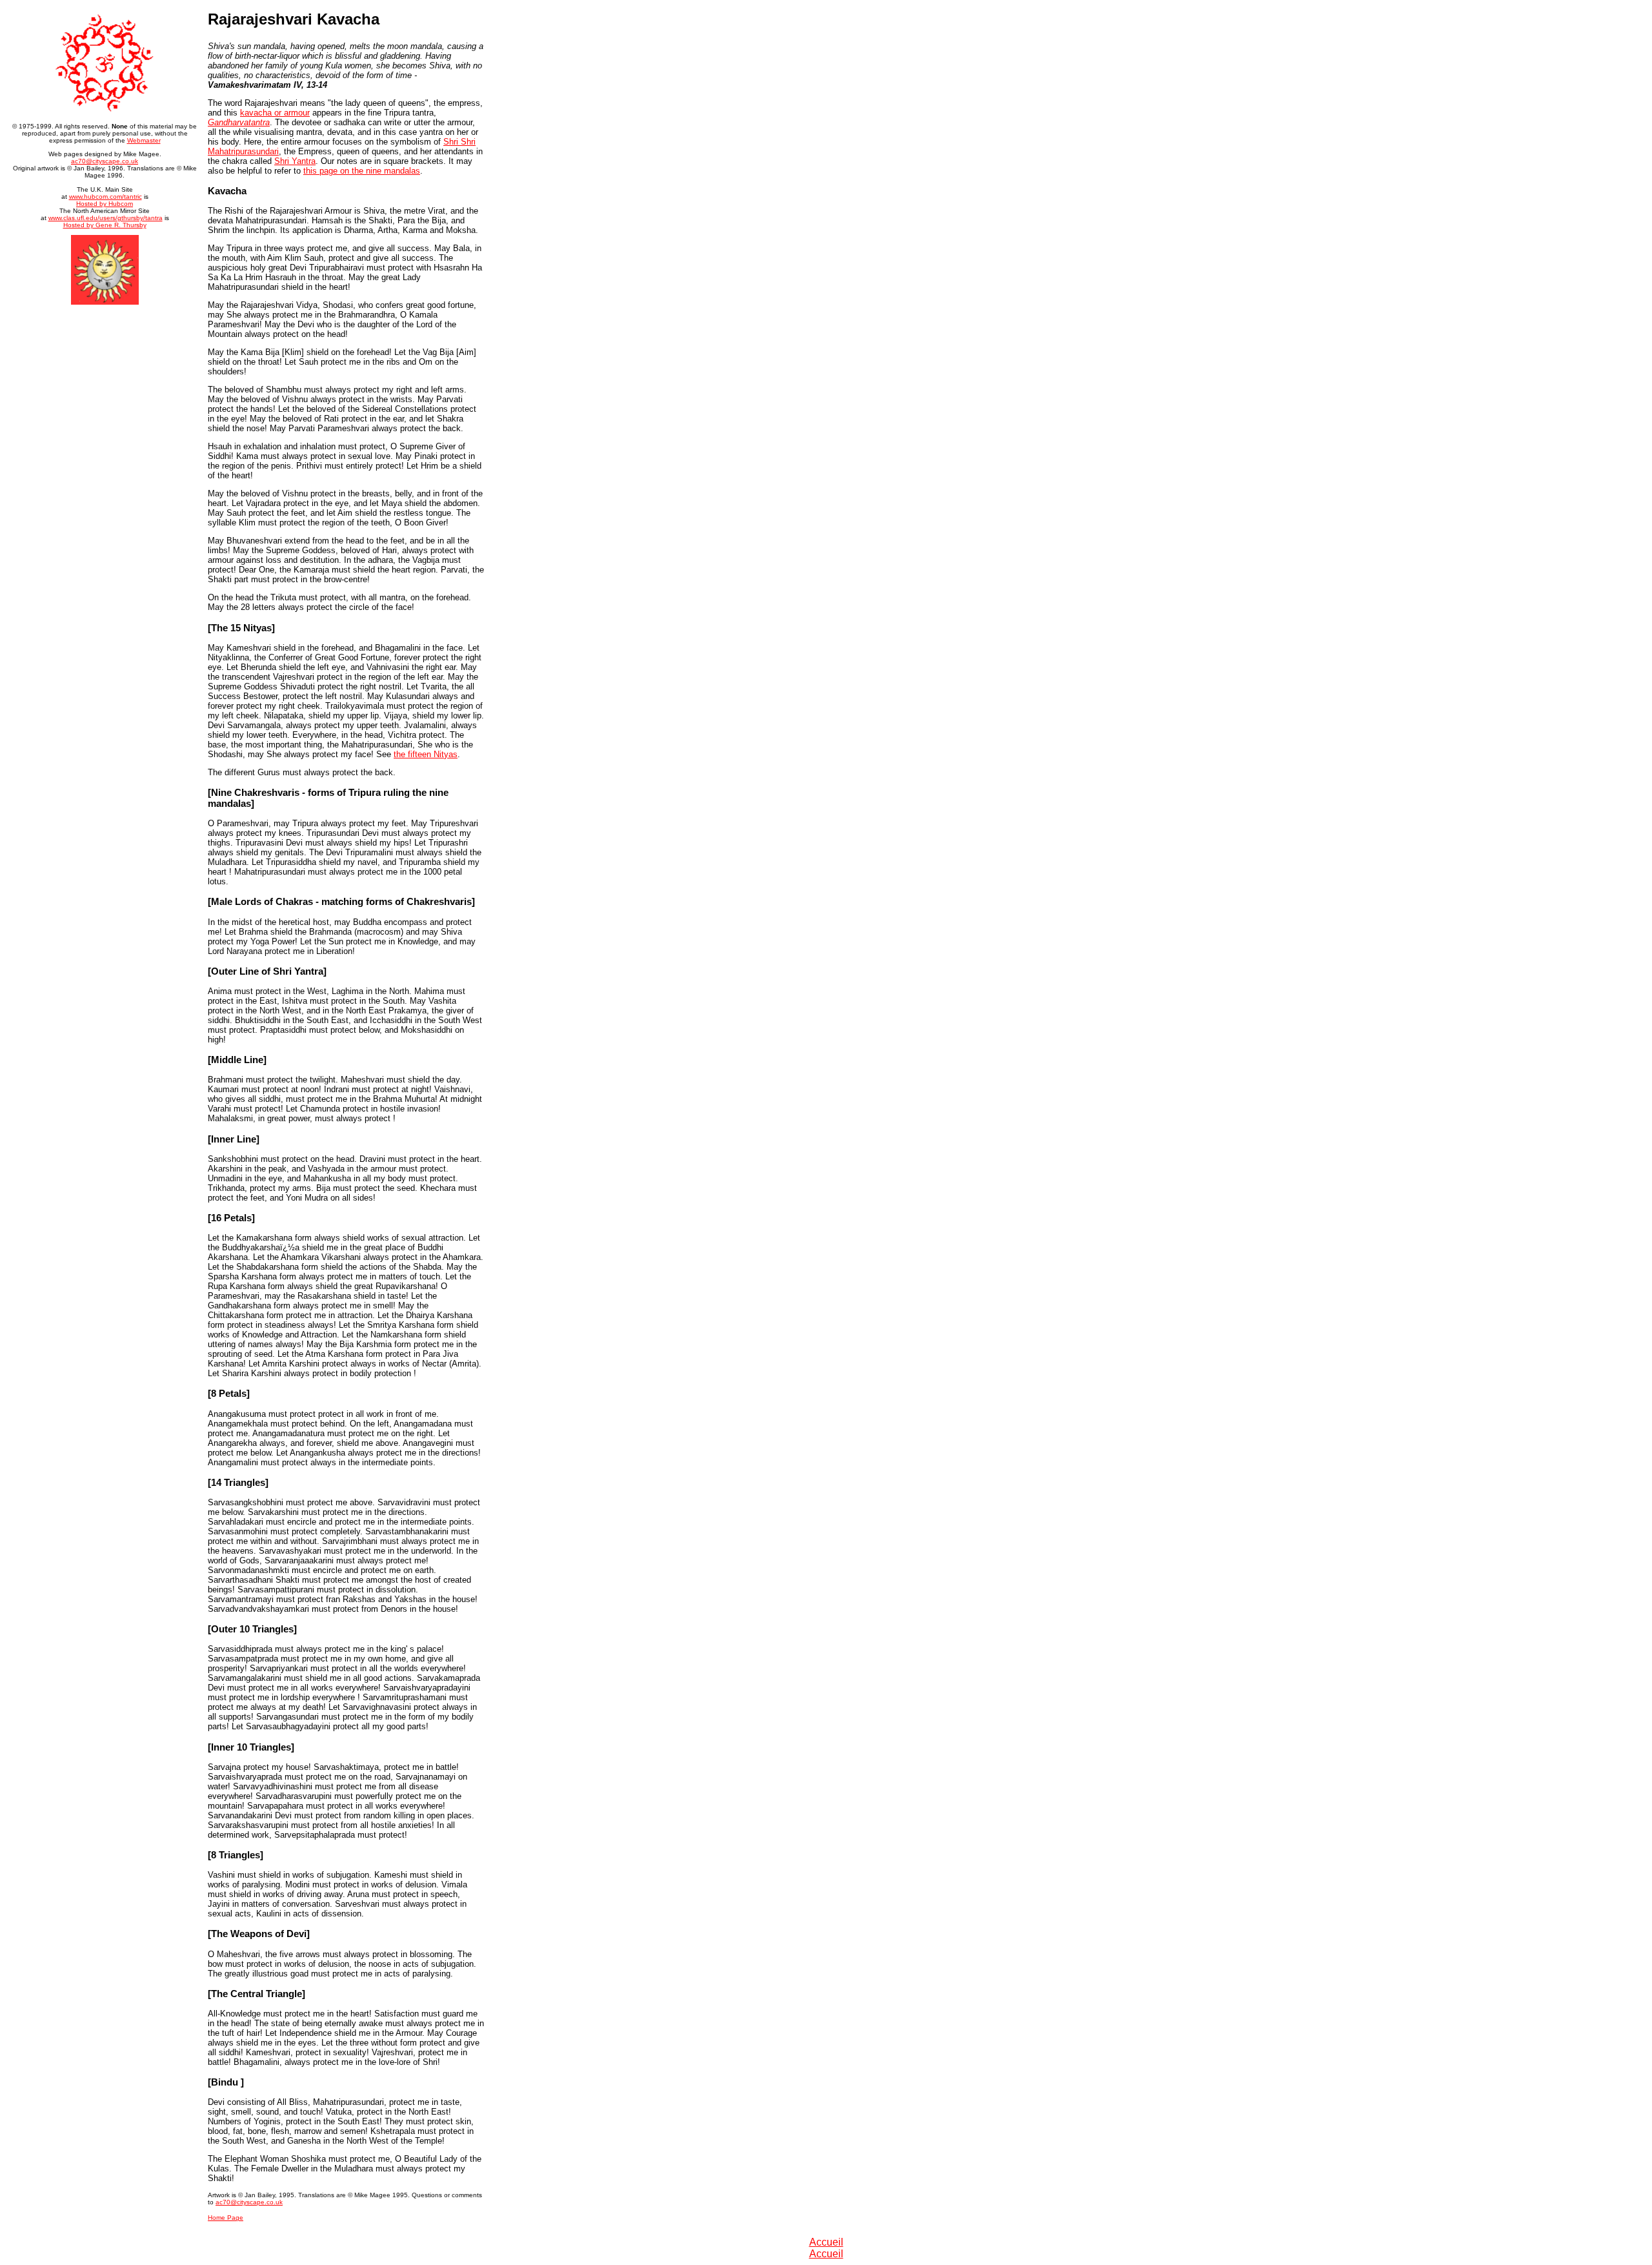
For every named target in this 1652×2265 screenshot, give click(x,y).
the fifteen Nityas (426, 754)
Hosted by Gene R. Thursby (105, 225)
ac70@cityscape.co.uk (105, 161)
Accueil (826, 2242)
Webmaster (144, 140)
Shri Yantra (295, 161)
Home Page (226, 2218)
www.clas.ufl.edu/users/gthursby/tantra (106, 218)
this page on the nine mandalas (362, 171)
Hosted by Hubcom (105, 204)
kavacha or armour (275, 113)
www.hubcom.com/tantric (106, 197)
